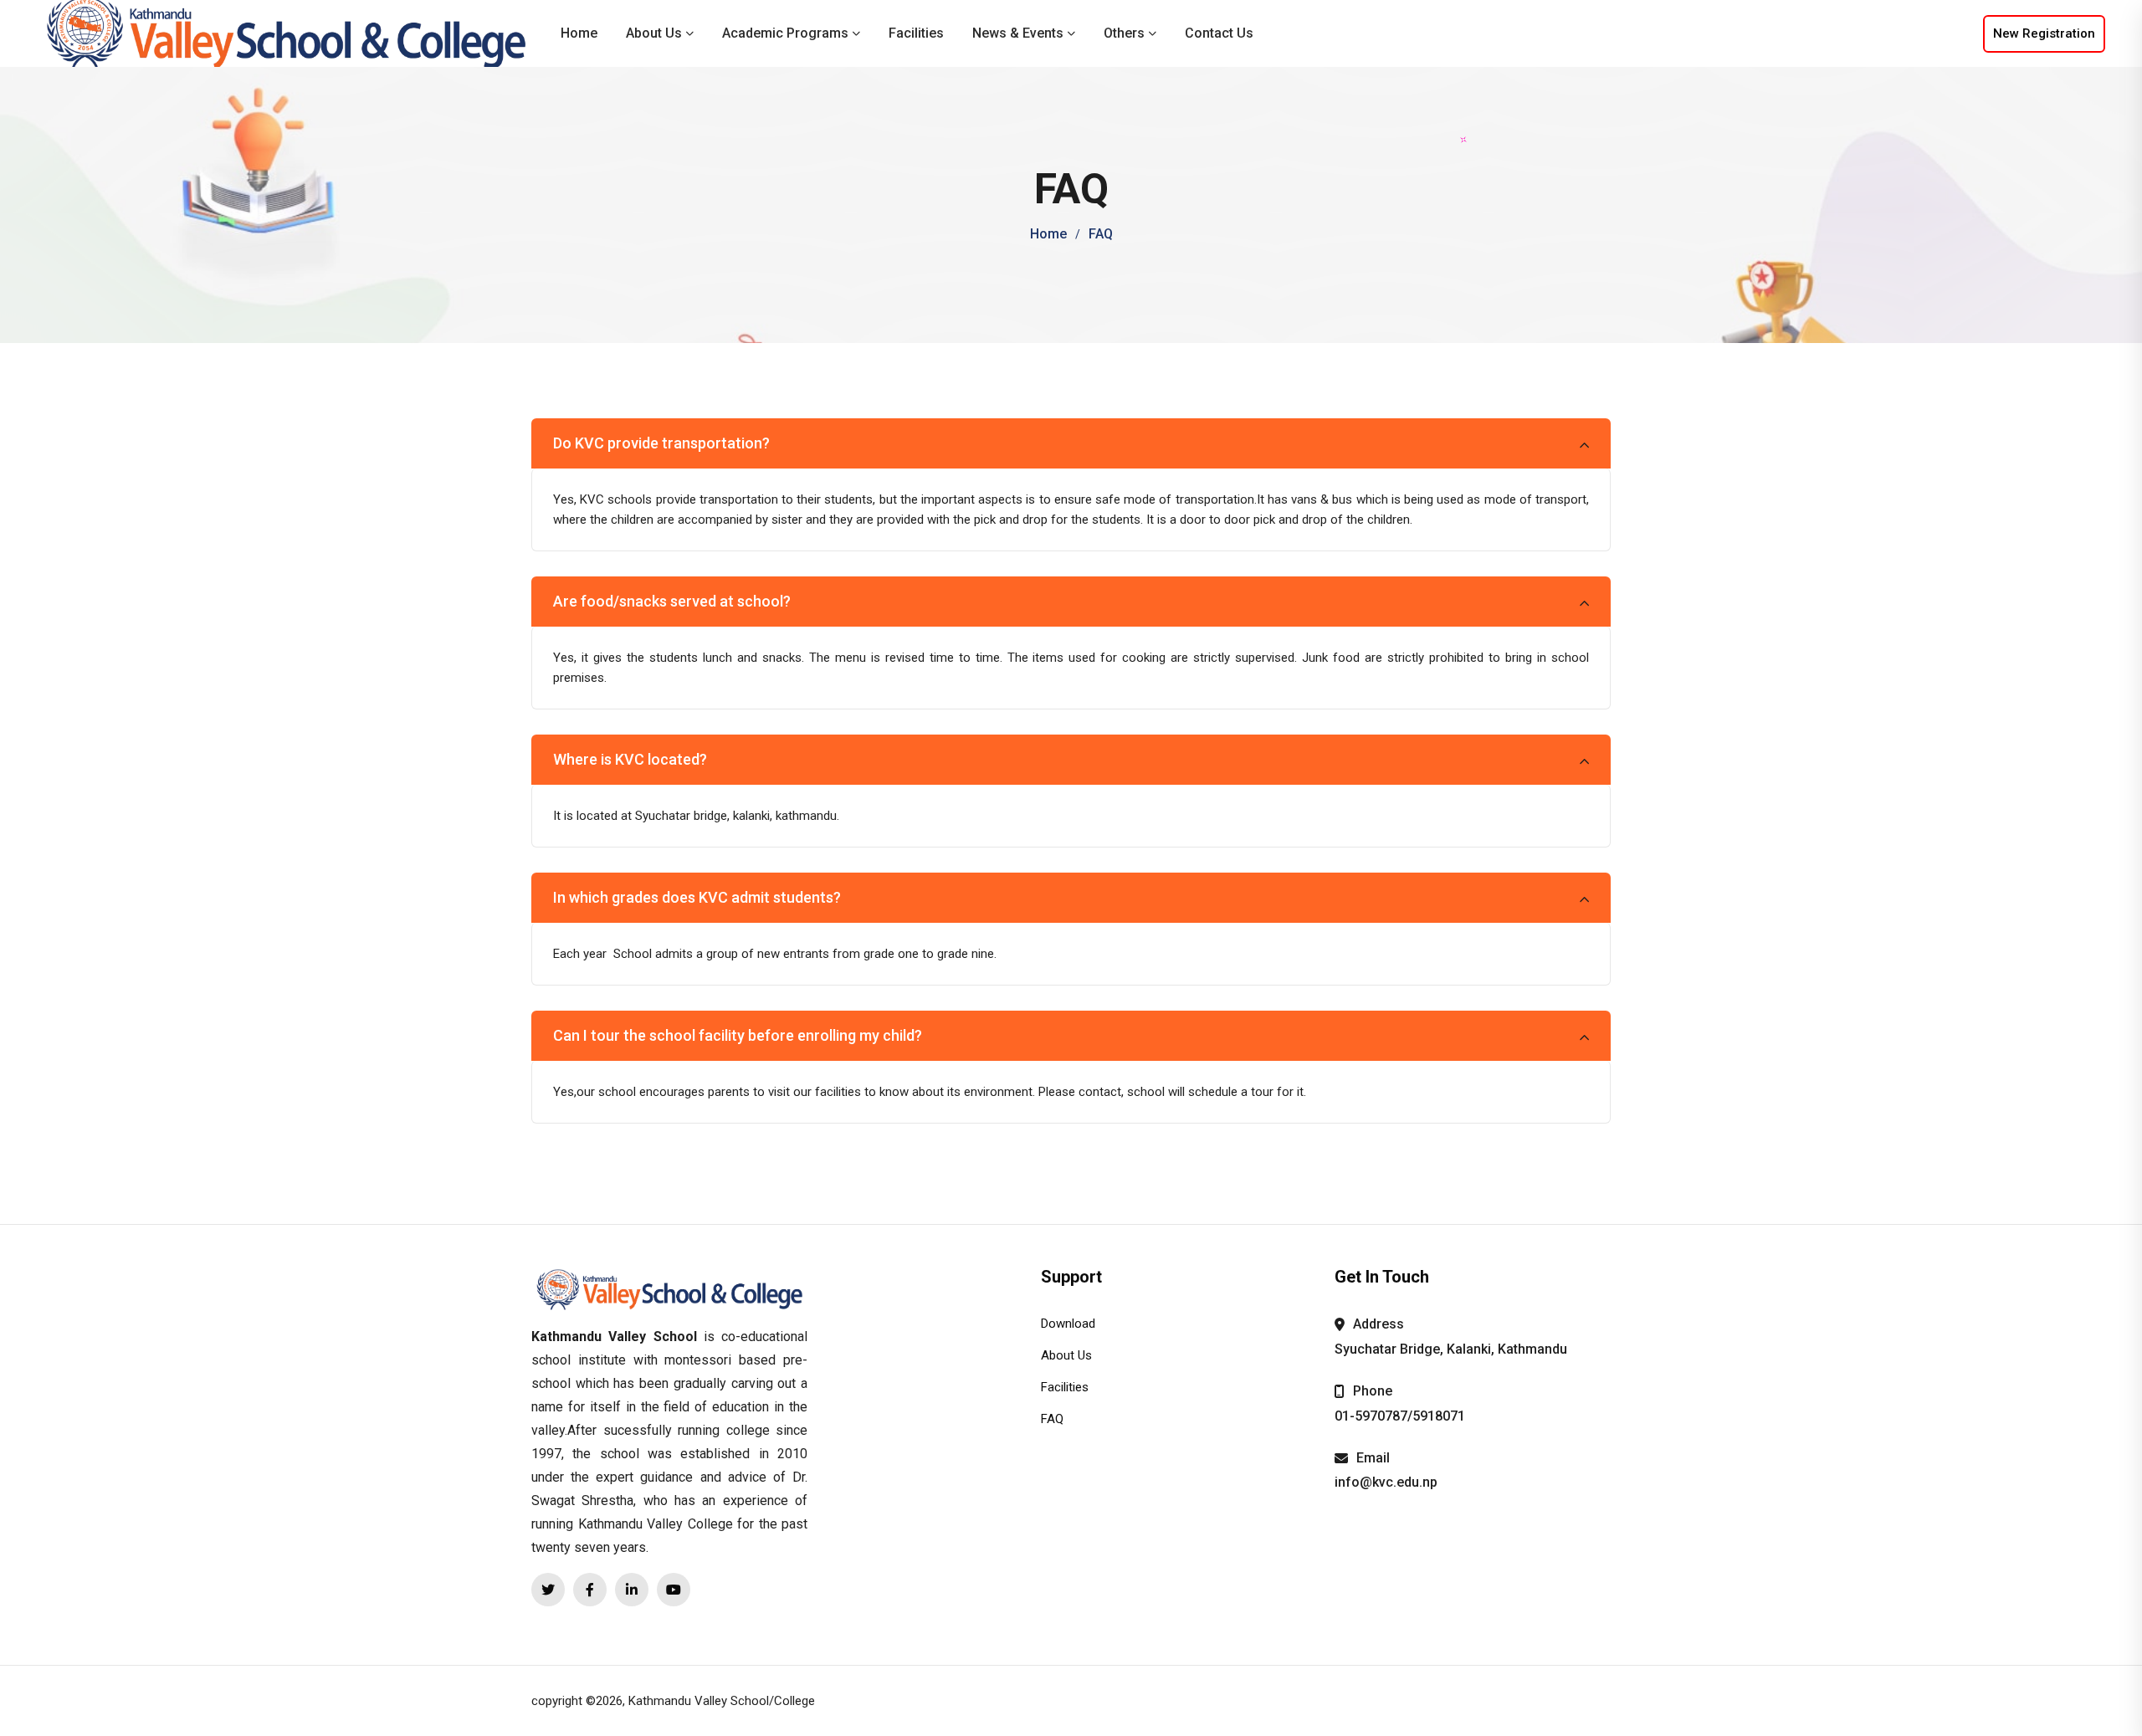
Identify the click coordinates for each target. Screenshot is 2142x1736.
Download (1068, 1324)
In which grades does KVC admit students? (697, 897)
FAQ (1052, 1419)
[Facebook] (590, 1590)
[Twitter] (548, 1590)
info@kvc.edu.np (1386, 1482)
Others (1124, 33)
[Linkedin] (632, 1590)
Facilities (916, 33)
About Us (654, 33)
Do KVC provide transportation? (661, 443)
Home (579, 33)
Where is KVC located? (630, 759)
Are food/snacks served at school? (672, 601)
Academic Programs (785, 33)
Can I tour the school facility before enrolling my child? (738, 1035)
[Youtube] (674, 1590)
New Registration (2044, 33)
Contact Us (1219, 33)
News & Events (1018, 33)
